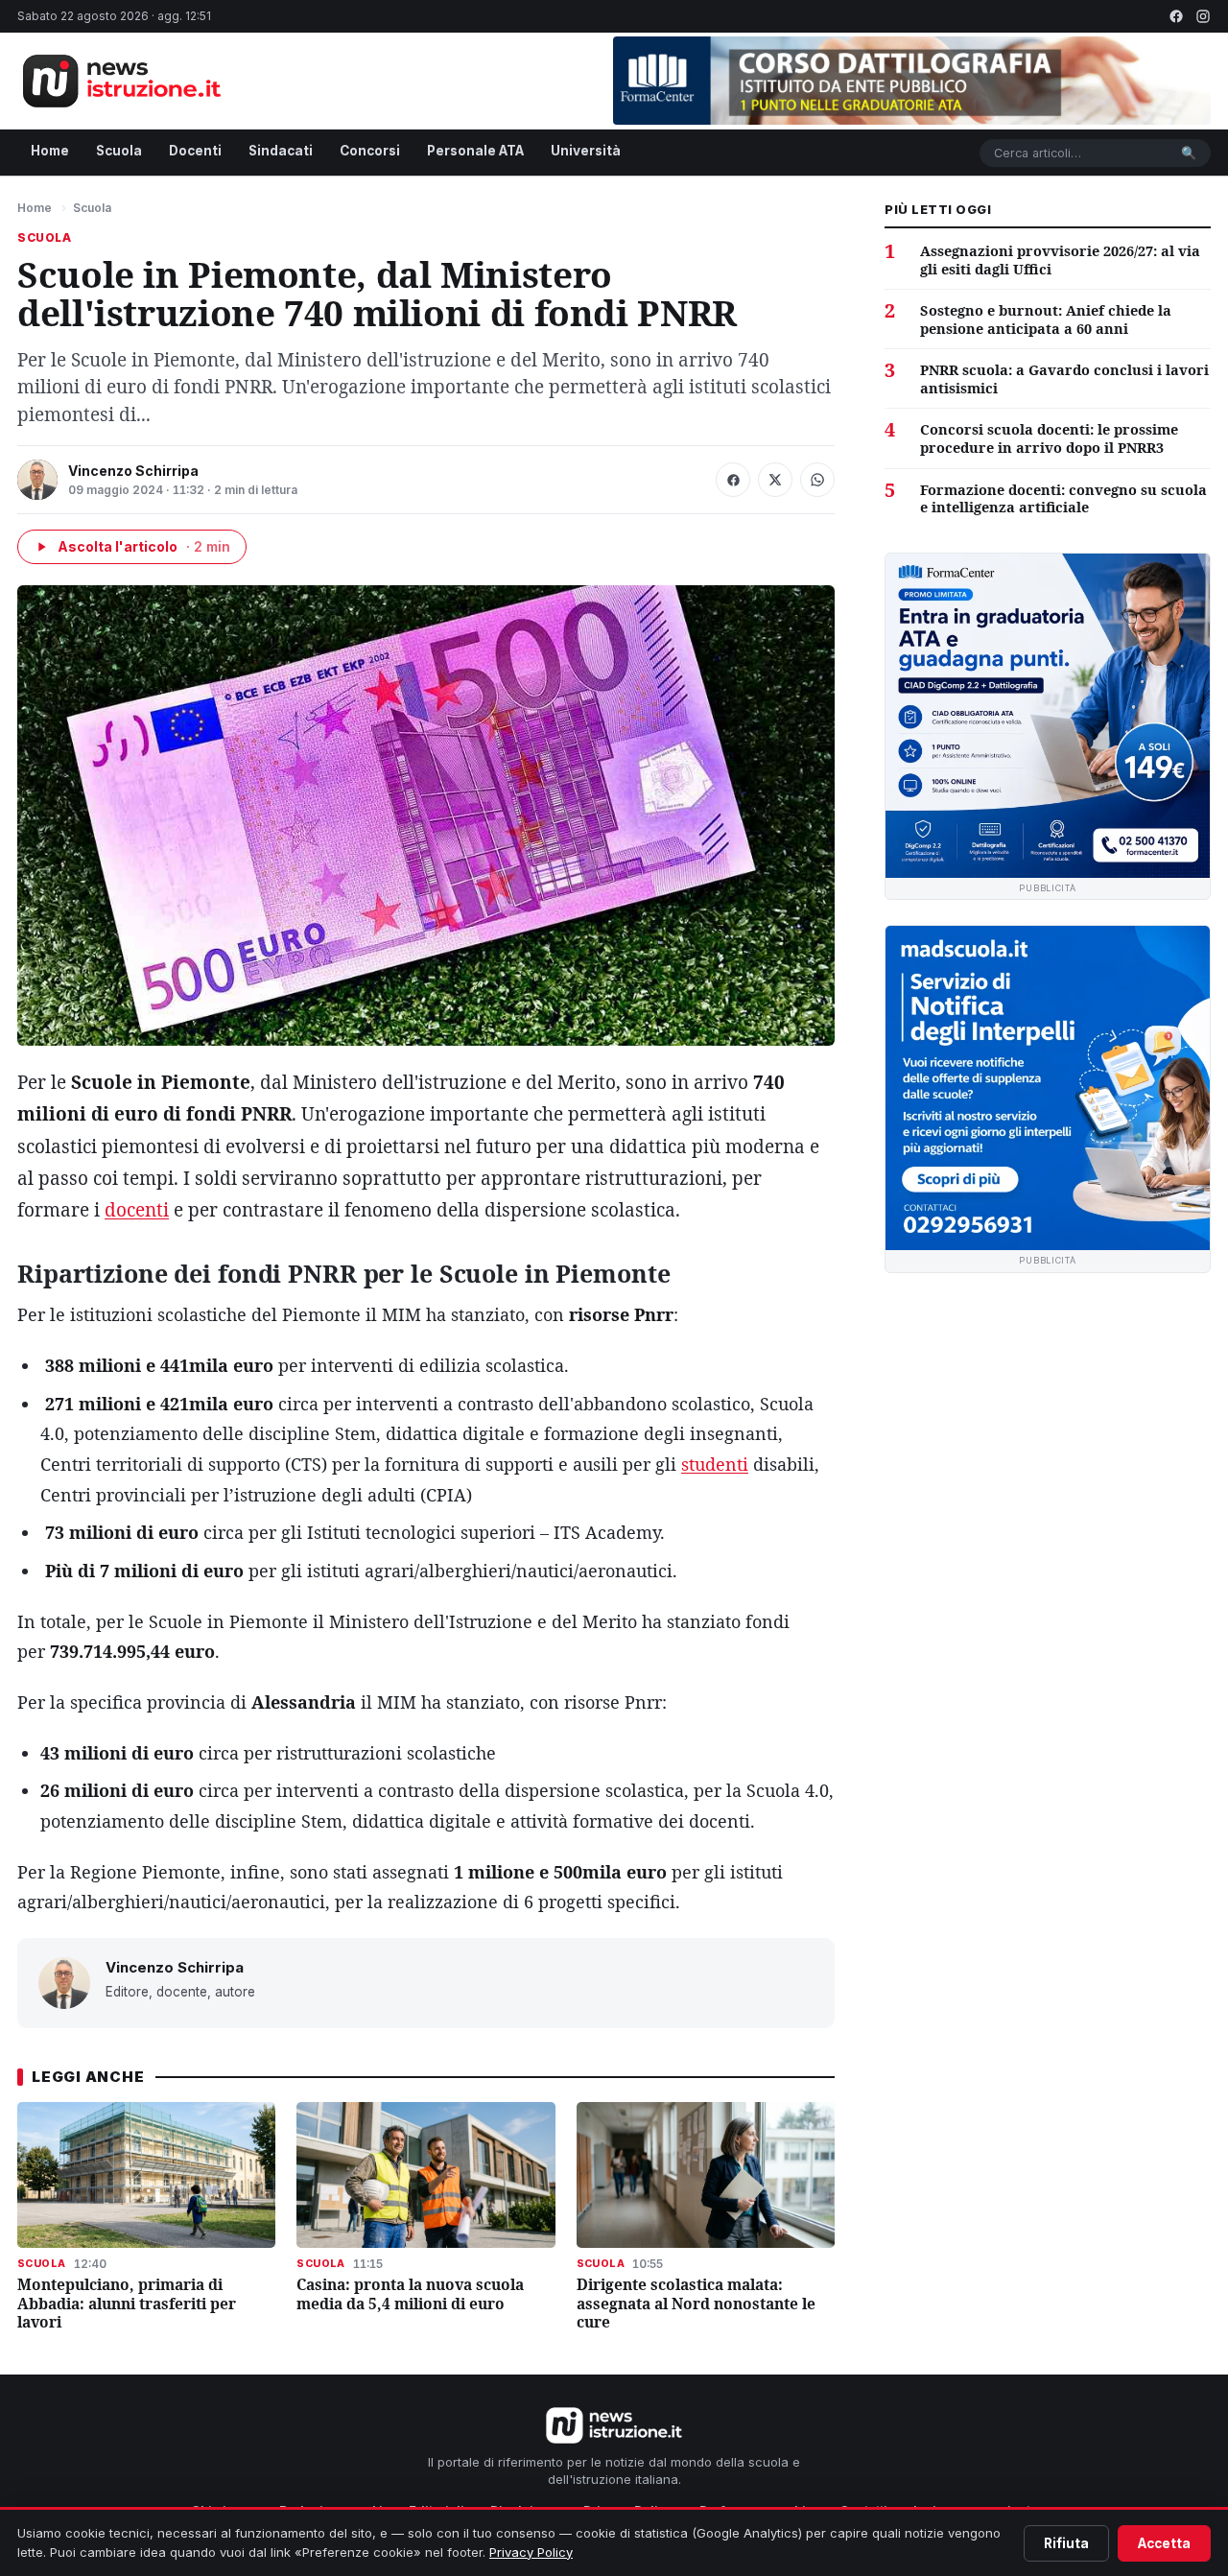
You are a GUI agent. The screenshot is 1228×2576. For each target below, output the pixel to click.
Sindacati (281, 151)
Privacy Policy (531, 2552)
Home (50, 151)
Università (586, 151)
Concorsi (370, 151)
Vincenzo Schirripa (133, 471)
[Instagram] (1203, 16)
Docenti (195, 151)
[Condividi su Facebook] (733, 480)
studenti (715, 1464)
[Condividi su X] (775, 480)
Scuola (119, 151)
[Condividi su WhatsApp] (817, 480)
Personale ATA (475, 151)
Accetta (1164, 2543)
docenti (137, 1210)
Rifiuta (1066, 2543)
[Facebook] (1176, 16)
